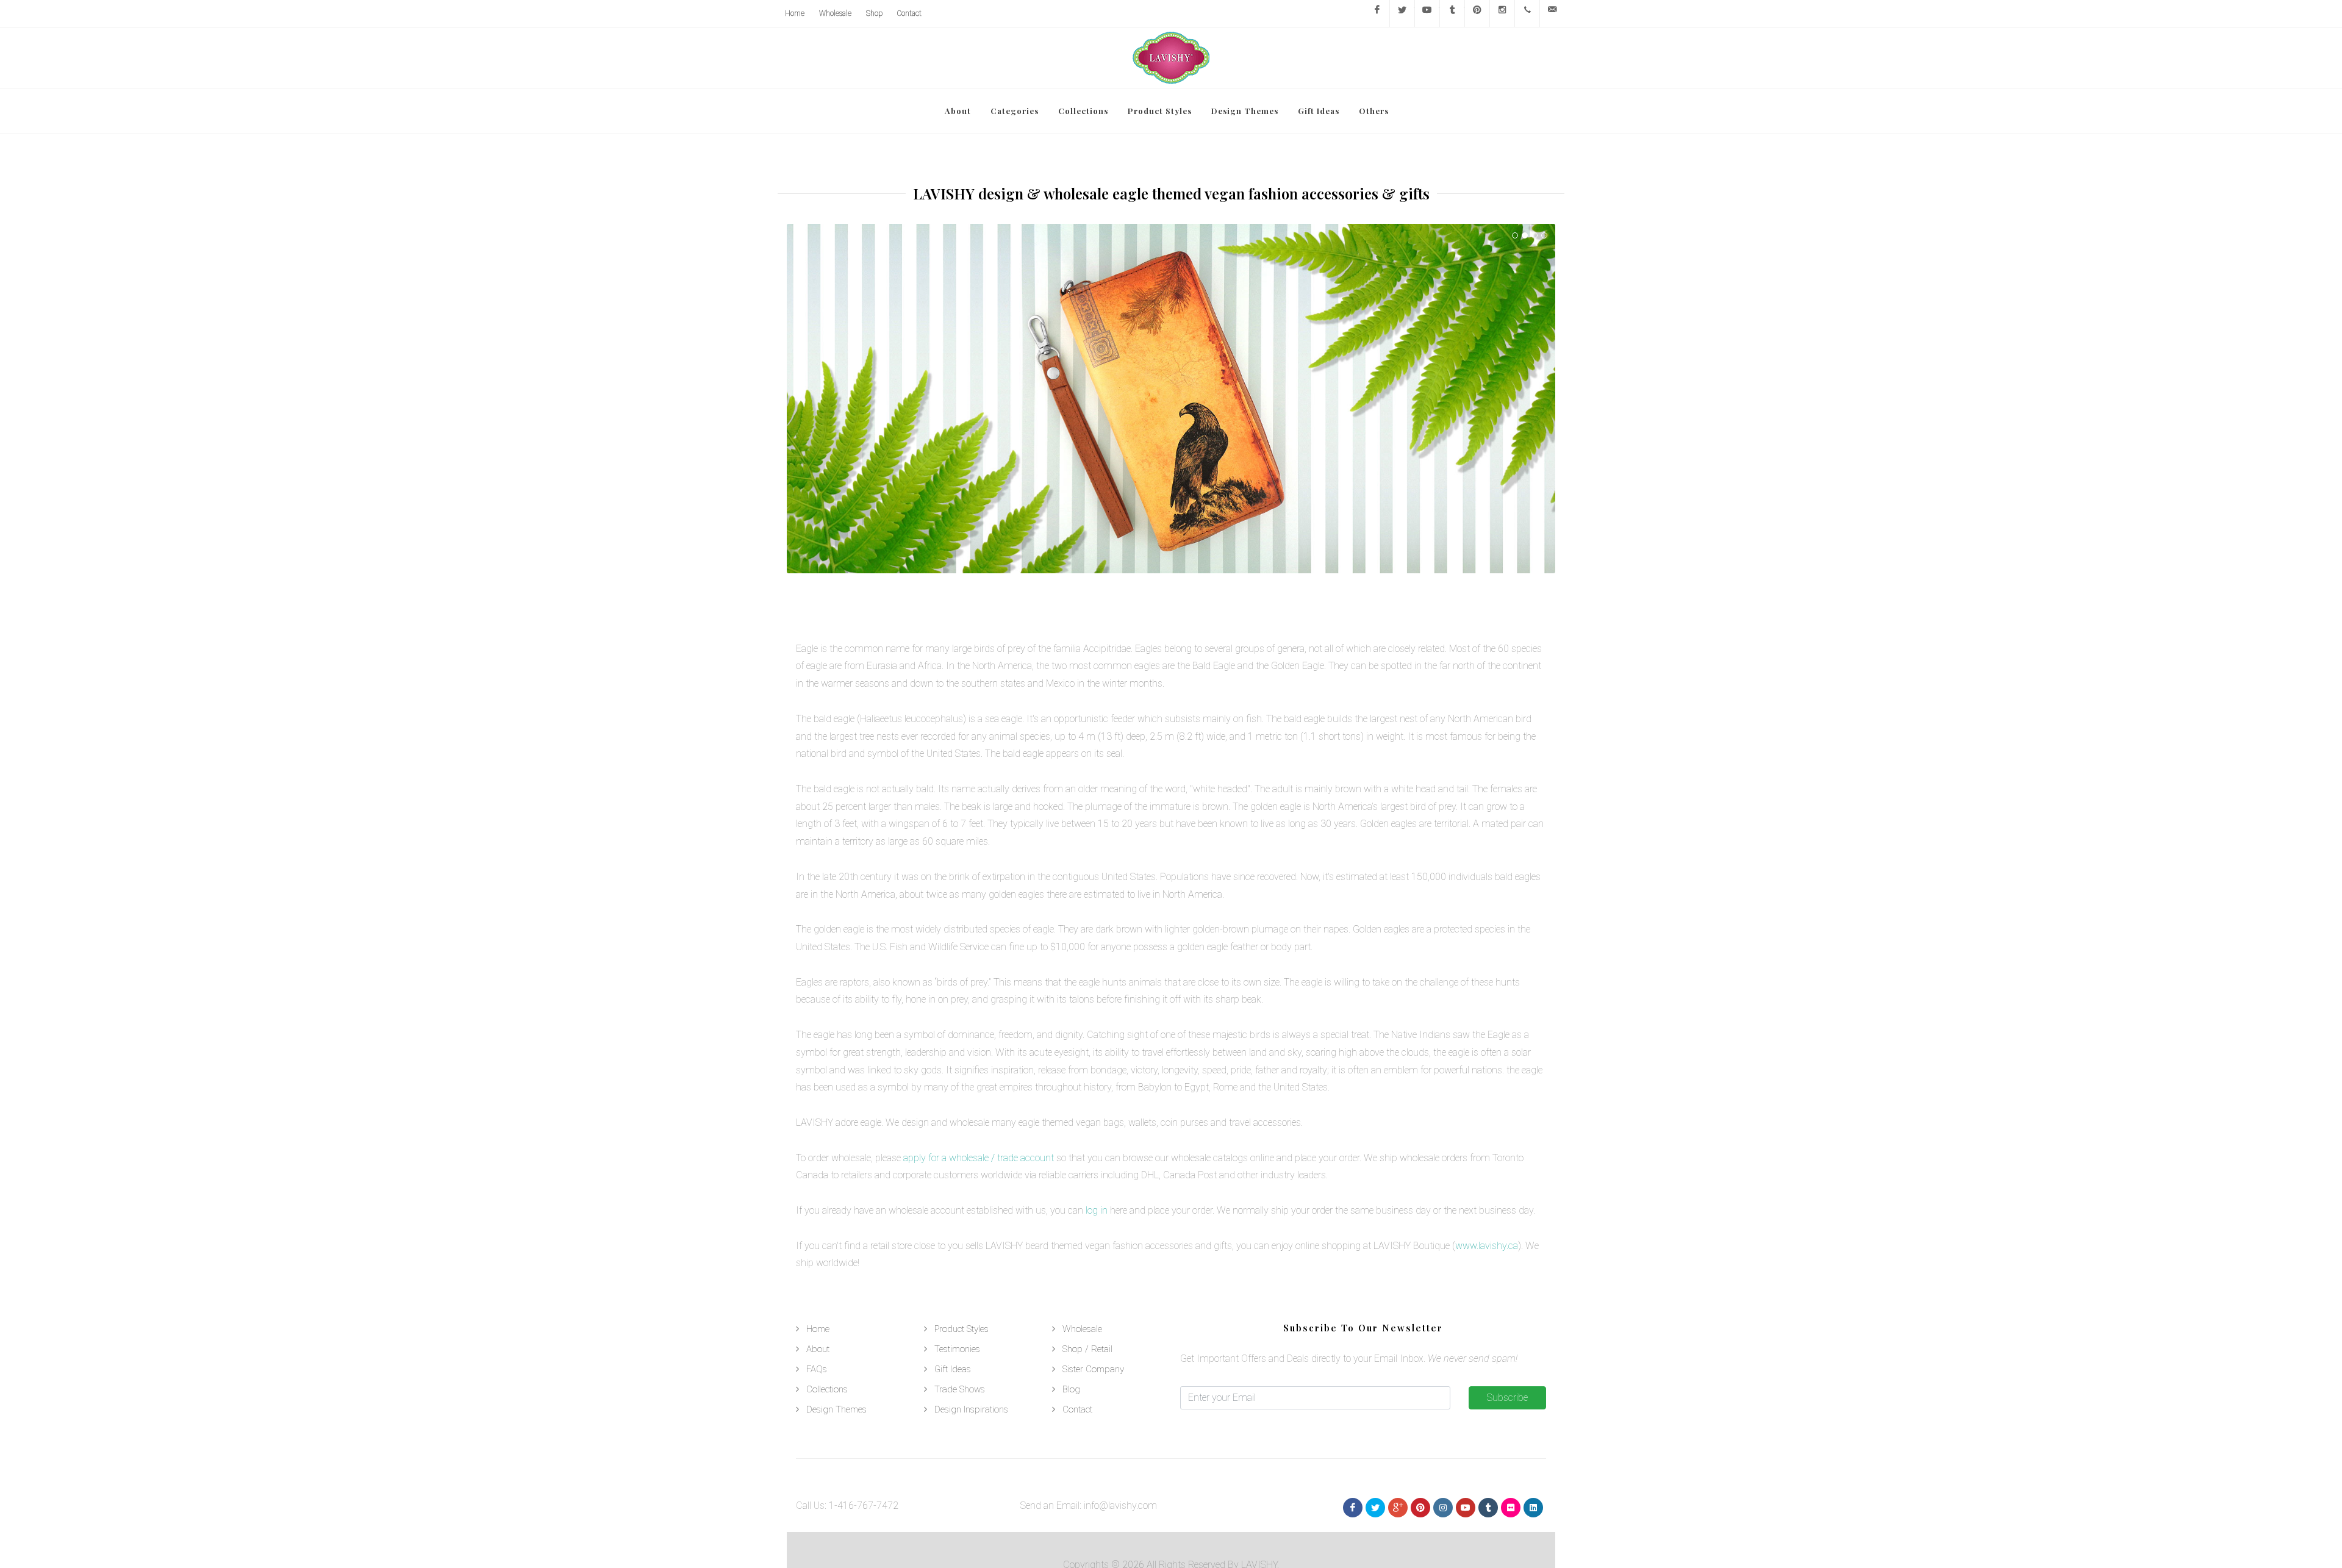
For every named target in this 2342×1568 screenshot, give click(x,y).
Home (795, 13)
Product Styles (962, 1329)
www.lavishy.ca (1487, 1246)
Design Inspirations (971, 1409)
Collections (827, 1389)
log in (1097, 1210)
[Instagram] (1502, 13)
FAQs (817, 1369)
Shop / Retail (1087, 1349)
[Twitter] (1402, 13)
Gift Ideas (953, 1369)
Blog (1071, 1389)
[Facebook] (1377, 13)
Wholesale (835, 13)
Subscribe (1507, 1398)
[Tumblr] (1452, 13)
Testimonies (957, 1349)
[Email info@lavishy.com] (1552, 13)
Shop (874, 13)
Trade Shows (960, 1389)
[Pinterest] (1477, 13)
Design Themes (836, 1409)
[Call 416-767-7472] (1527, 13)
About (818, 1349)
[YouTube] (1427, 13)
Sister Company (1093, 1369)
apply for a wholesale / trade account (979, 1158)
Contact (909, 13)
